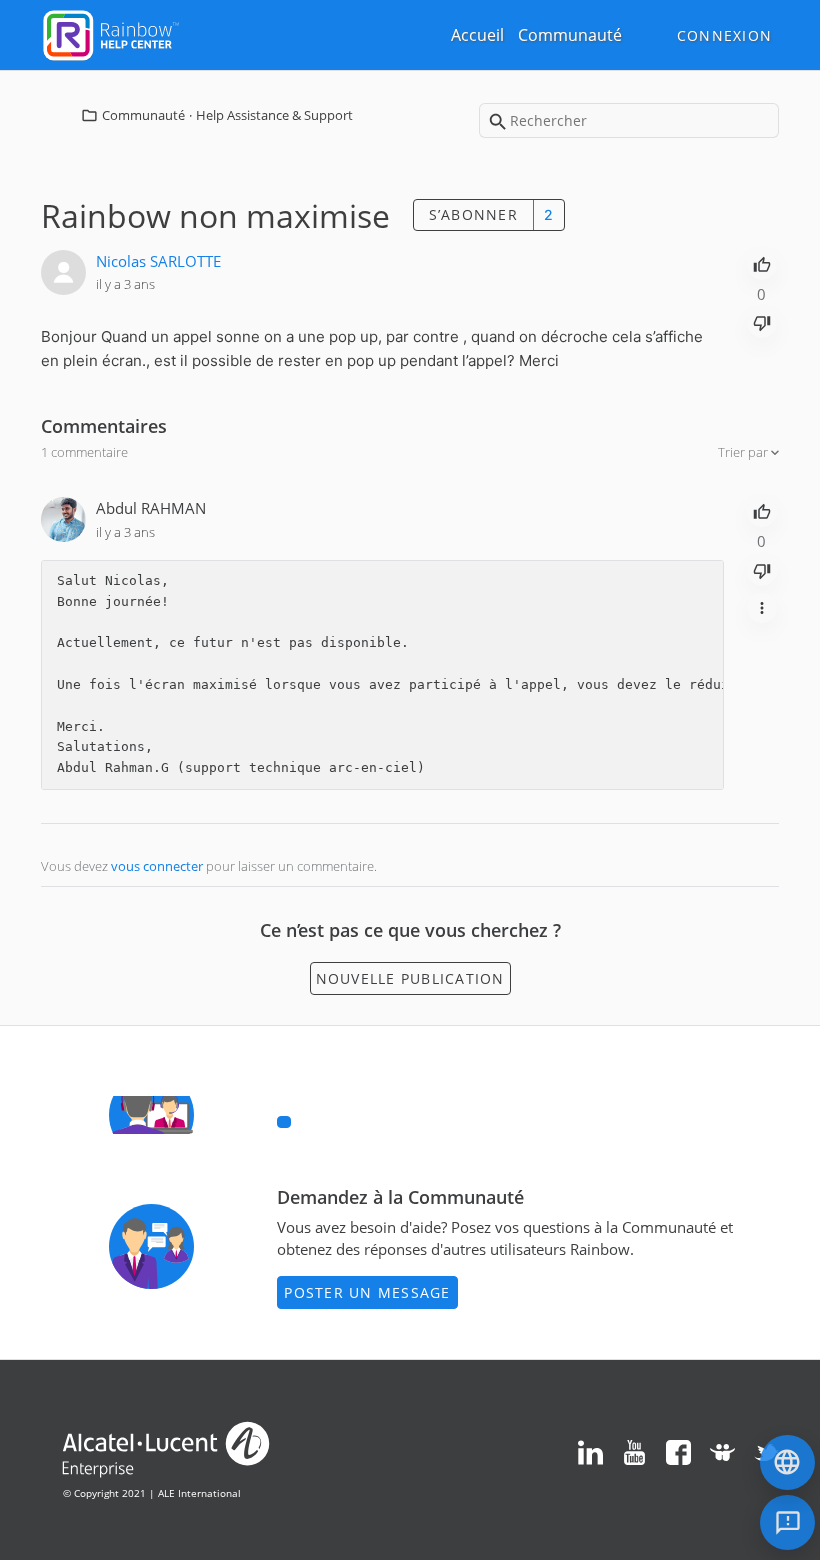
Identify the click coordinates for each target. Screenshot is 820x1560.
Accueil (477, 35)
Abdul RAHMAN (151, 508)
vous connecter (157, 866)
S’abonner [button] (473, 214)
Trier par (744, 452)
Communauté (570, 35)
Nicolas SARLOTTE (158, 261)
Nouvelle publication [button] (410, 978)
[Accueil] (111, 33)
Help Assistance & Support (274, 115)
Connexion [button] (724, 35)
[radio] (762, 263)
